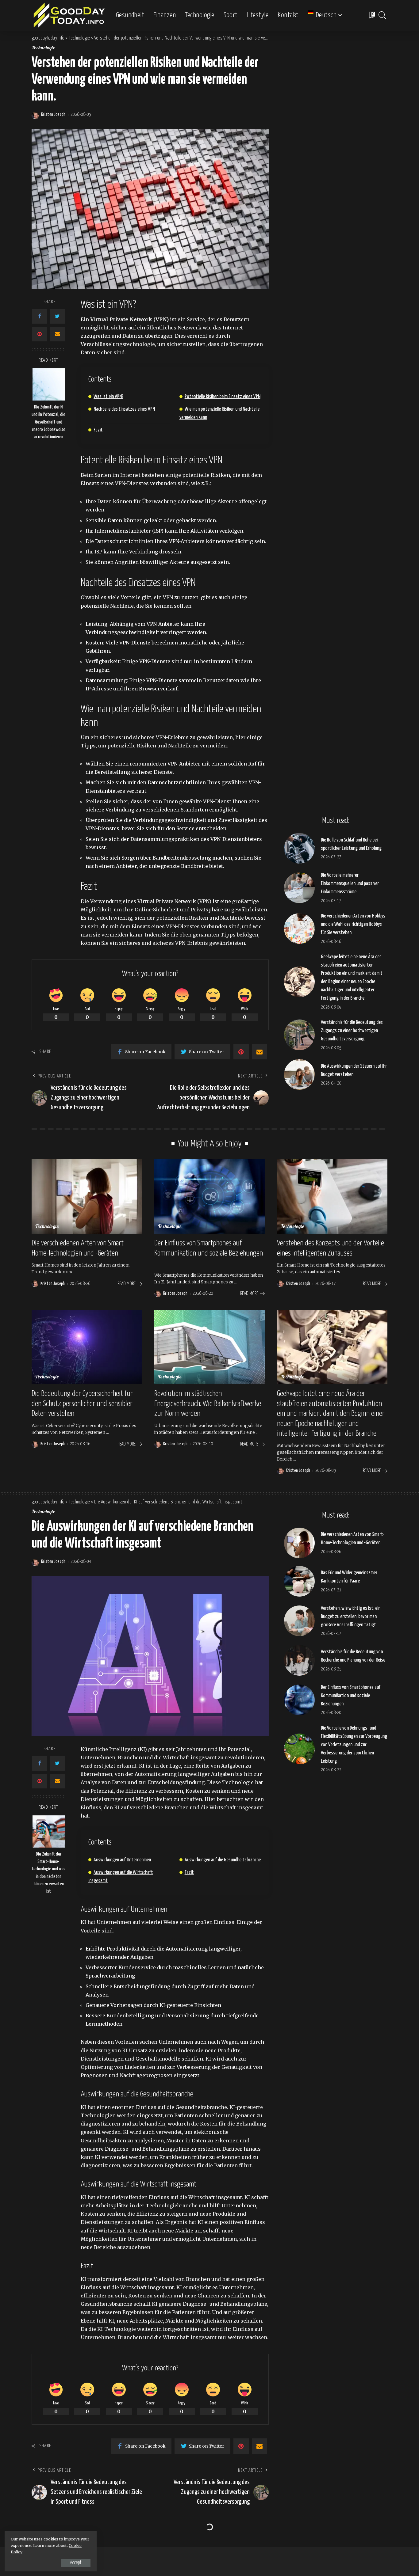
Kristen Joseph (53, 115)
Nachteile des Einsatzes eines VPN (124, 409)
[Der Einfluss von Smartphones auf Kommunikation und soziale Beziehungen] (209, 1197)
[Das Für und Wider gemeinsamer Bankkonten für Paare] (299, 1581)
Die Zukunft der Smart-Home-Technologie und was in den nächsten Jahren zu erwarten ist (48, 1873)
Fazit (98, 430)
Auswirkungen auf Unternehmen (122, 1860)
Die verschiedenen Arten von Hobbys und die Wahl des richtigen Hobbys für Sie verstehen (353, 924)
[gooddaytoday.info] (69, 15)
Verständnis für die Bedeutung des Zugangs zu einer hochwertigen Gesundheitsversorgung (352, 1031)
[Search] (382, 15)
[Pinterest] (40, 334)
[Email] (57, 334)
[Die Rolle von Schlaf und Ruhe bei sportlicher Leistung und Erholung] (299, 848)
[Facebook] (40, 316)
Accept (76, 2563)
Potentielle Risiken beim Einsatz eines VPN (223, 397)
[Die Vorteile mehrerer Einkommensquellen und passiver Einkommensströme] (299, 888)
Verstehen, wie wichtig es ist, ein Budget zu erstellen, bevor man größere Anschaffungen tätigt (351, 1617)
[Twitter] (57, 316)
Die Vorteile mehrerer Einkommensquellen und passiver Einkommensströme (350, 884)
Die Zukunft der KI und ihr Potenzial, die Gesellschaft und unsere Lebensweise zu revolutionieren (48, 422)
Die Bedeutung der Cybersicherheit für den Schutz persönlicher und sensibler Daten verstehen (82, 1404)
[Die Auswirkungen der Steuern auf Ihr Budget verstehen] (299, 1074)
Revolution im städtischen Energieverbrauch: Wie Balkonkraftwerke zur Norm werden (208, 1404)
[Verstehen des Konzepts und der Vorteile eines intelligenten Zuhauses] (332, 1197)
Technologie (44, 48)
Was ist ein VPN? (108, 397)
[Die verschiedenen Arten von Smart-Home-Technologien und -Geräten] (87, 1197)
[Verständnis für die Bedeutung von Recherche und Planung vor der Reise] (299, 1660)
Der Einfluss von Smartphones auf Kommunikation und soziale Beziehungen (351, 1696)
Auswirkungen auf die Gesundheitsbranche (223, 1860)
